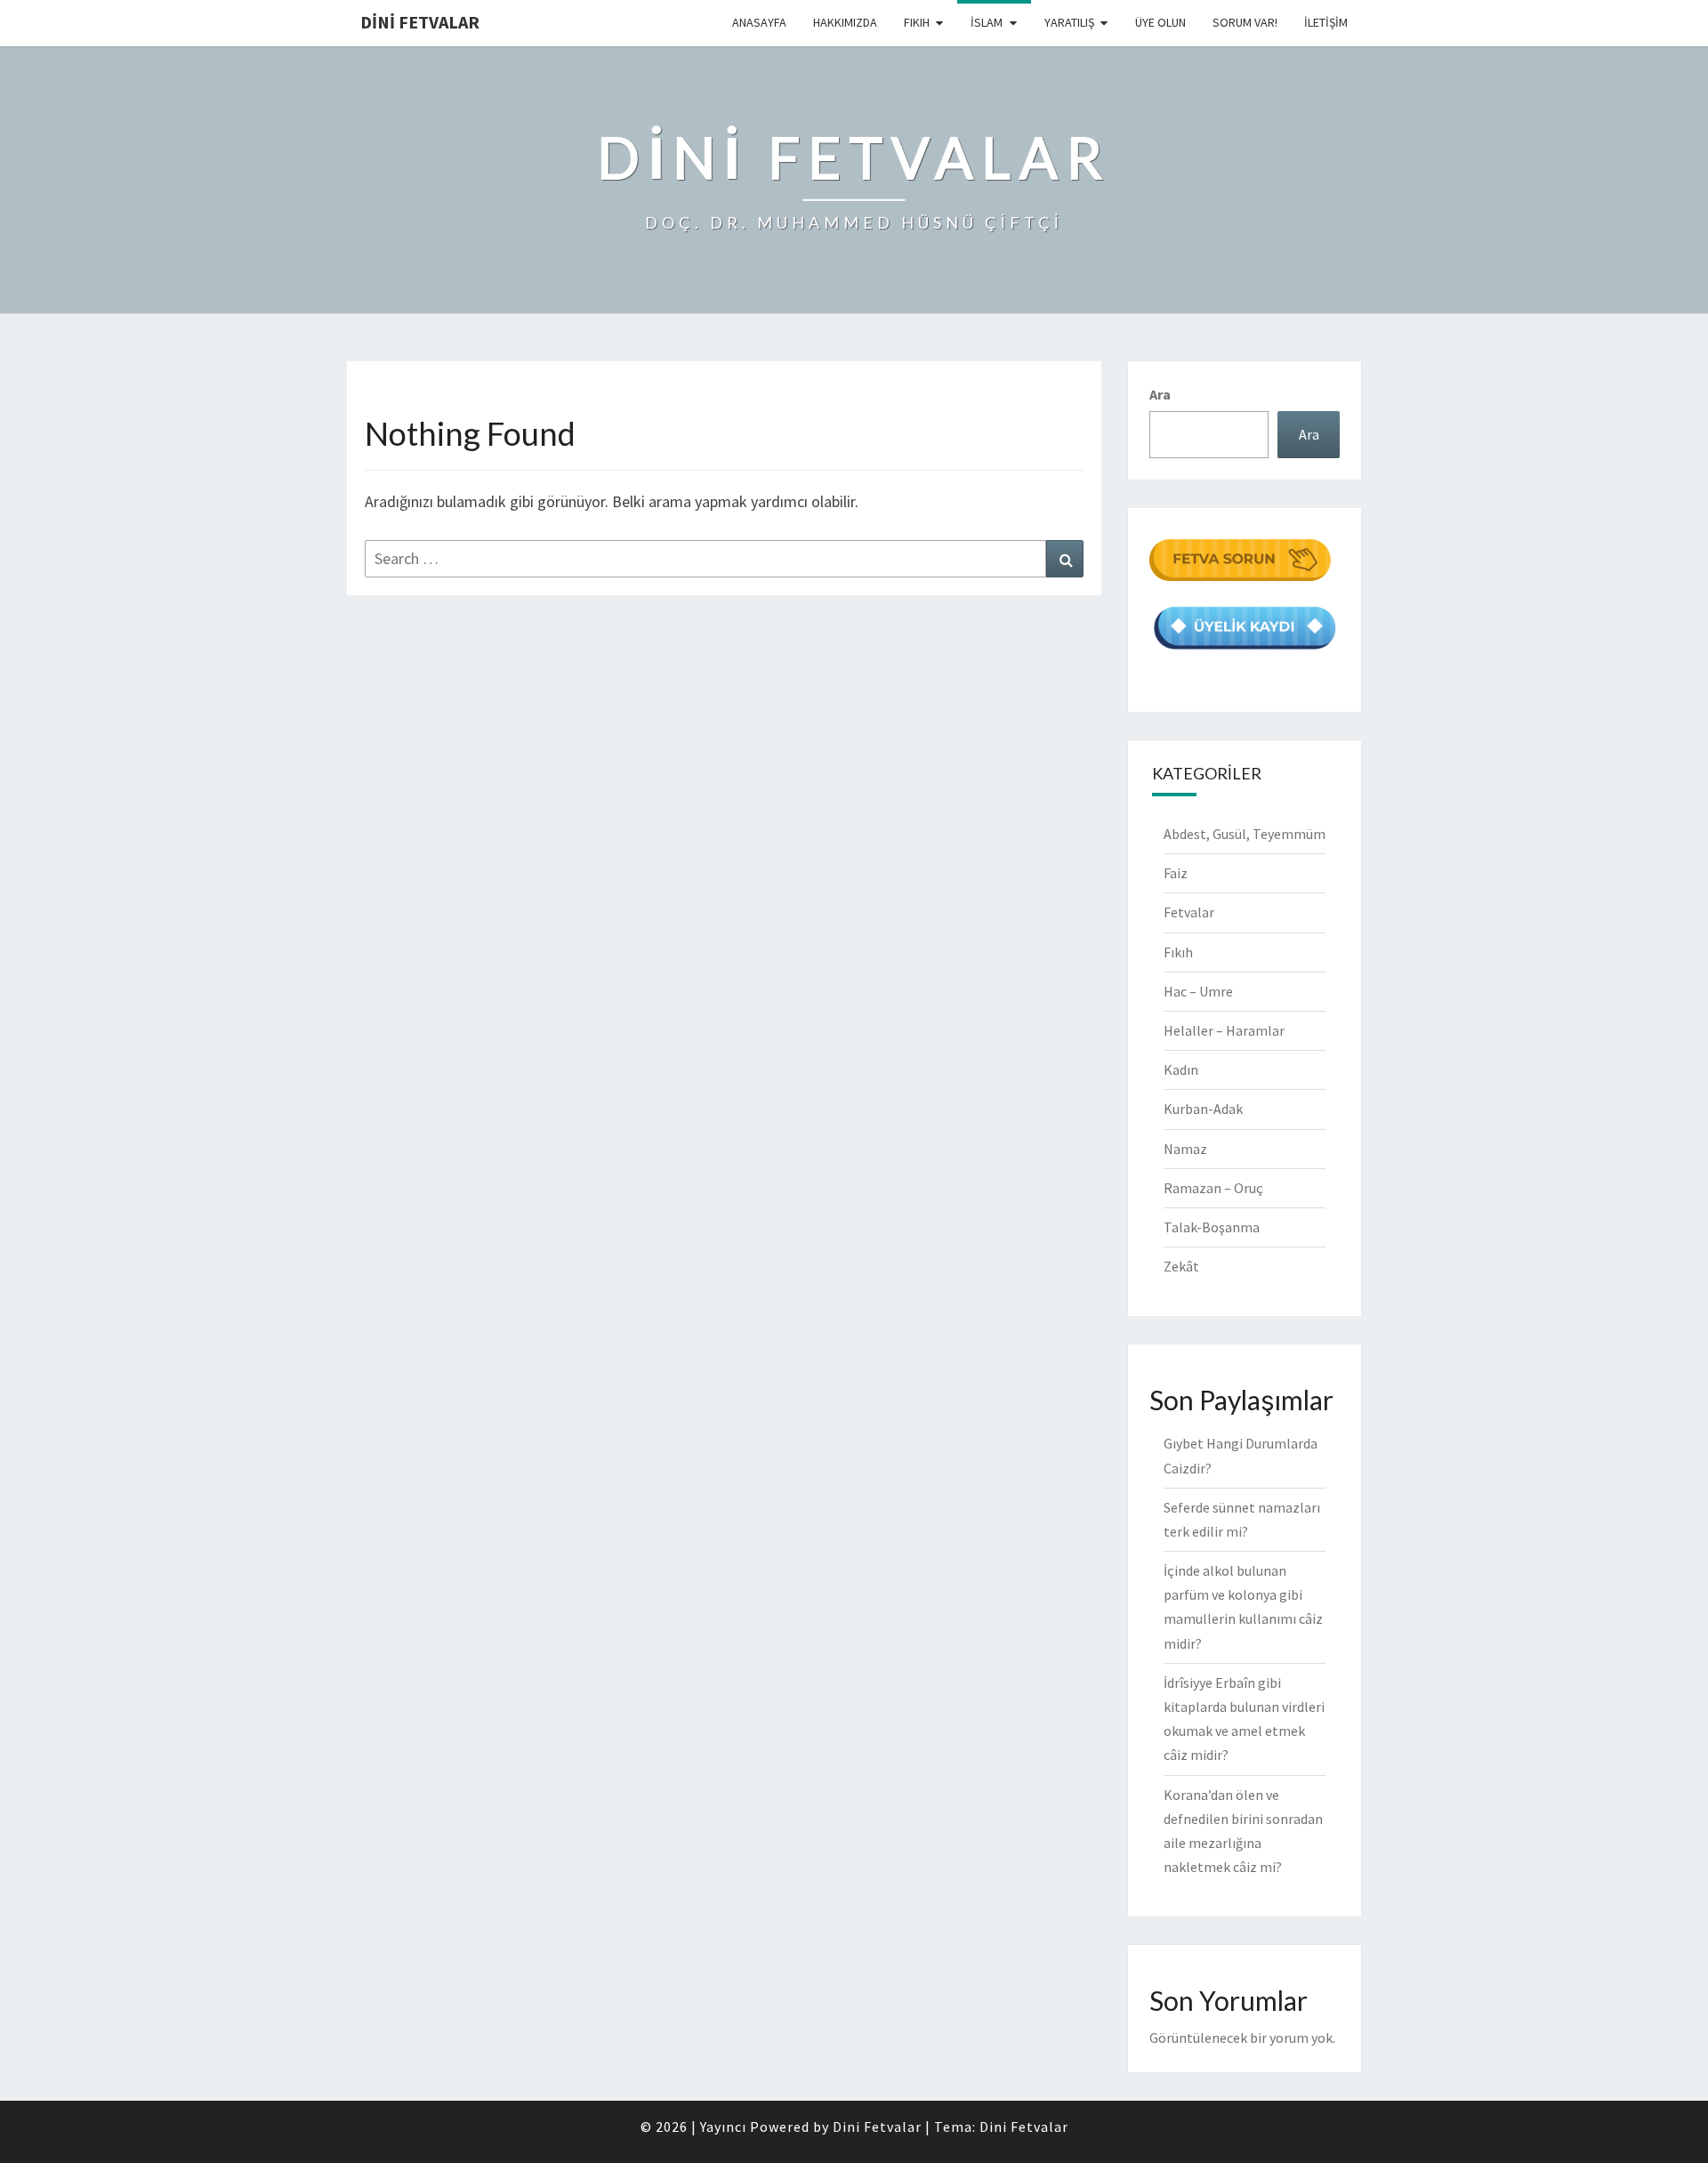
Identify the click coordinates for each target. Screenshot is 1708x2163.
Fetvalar (1189, 912)
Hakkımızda (845, 22)
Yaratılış (1069, 22)
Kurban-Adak (1203, 1109)
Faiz (1176, 873)
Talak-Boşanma (1212, 1227)
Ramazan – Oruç (1213, 1188)
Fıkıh (917, 22)
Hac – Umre (1198, 991)
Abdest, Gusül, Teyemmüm (1245, 834)
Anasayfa (759, 22)
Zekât (1181, 1266)
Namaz (1185, 1149)
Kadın (1181, 1069)
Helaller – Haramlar (1224, 1030)
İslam (987, 22)
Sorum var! (1245, 22)
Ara (1160, 394)
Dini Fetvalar (420, 22)
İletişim (1326, 22)
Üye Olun (1160, 22)
